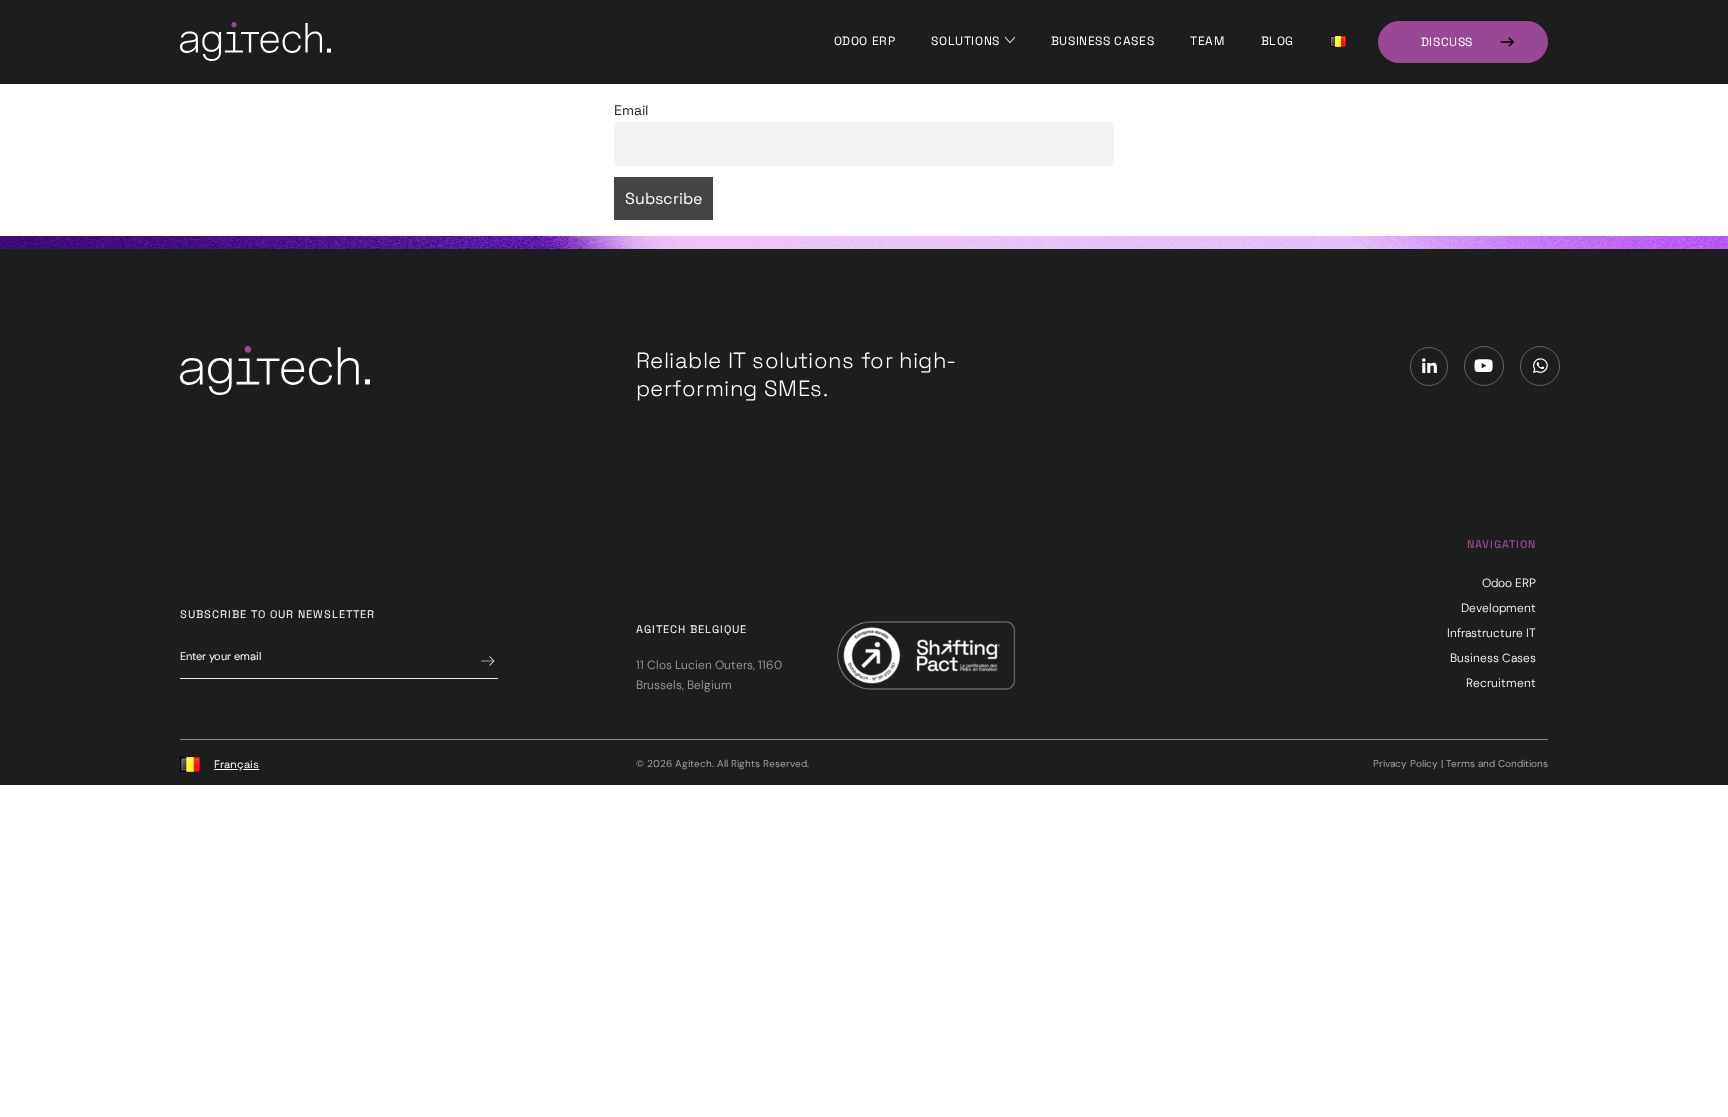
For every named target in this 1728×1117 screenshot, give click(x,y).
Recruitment (1501, 683)
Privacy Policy (1405, 763)
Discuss (1447, 42)
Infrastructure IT (1491, 633)
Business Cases (1102, 41)
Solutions (965, 41)
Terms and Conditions (1497, 763)
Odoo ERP (865, 41)
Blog (1277, 41)
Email (631, 110)
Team (1207, 41)
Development (1498, 608)
